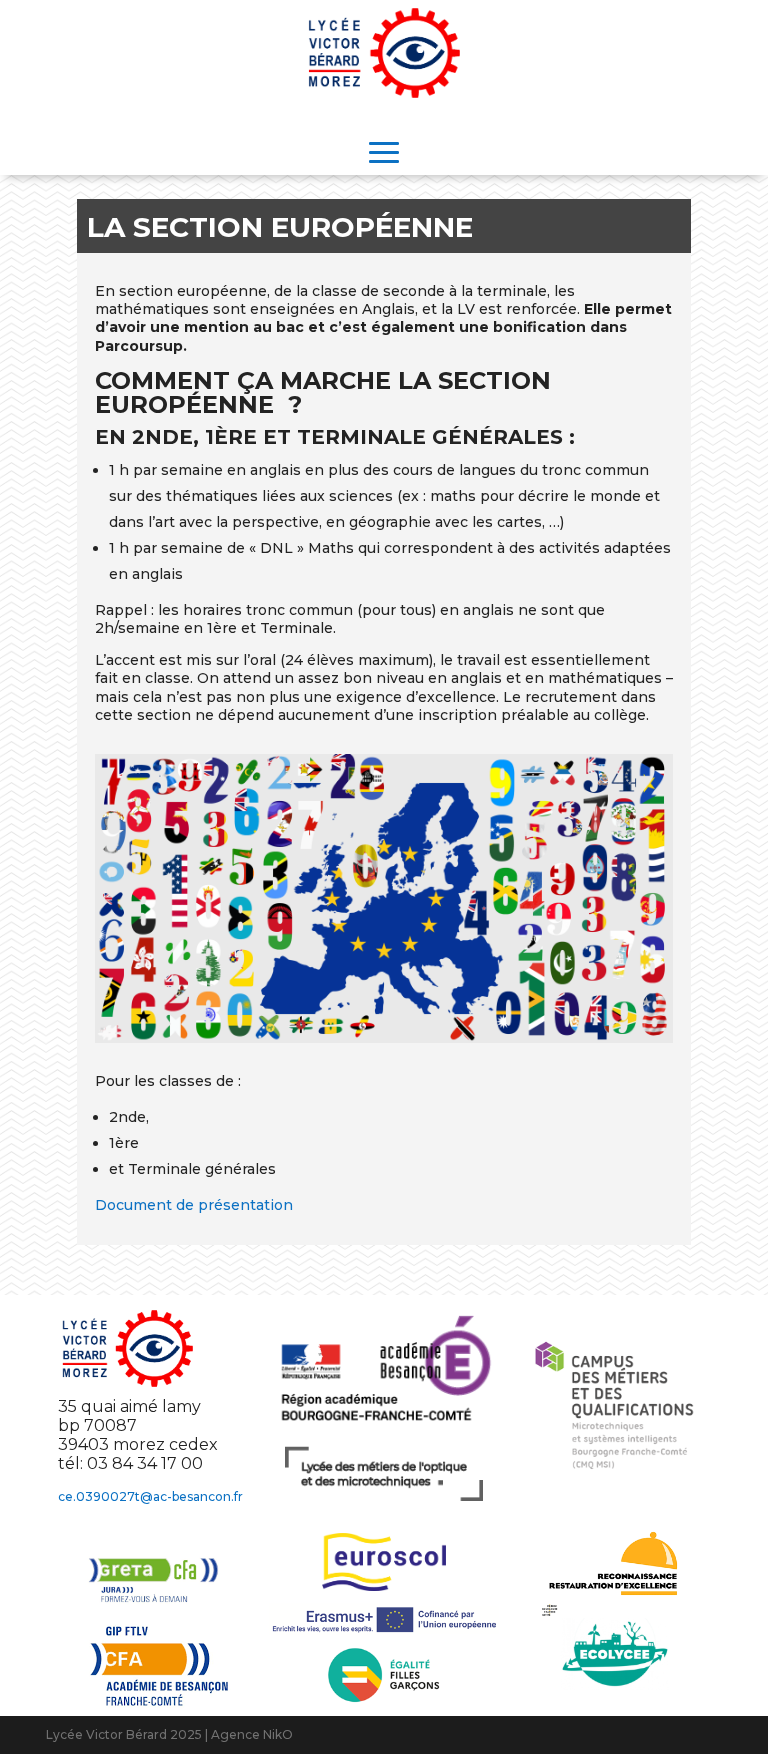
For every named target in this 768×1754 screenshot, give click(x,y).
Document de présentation (194, 1205)
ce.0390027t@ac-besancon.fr (150, 1496)
